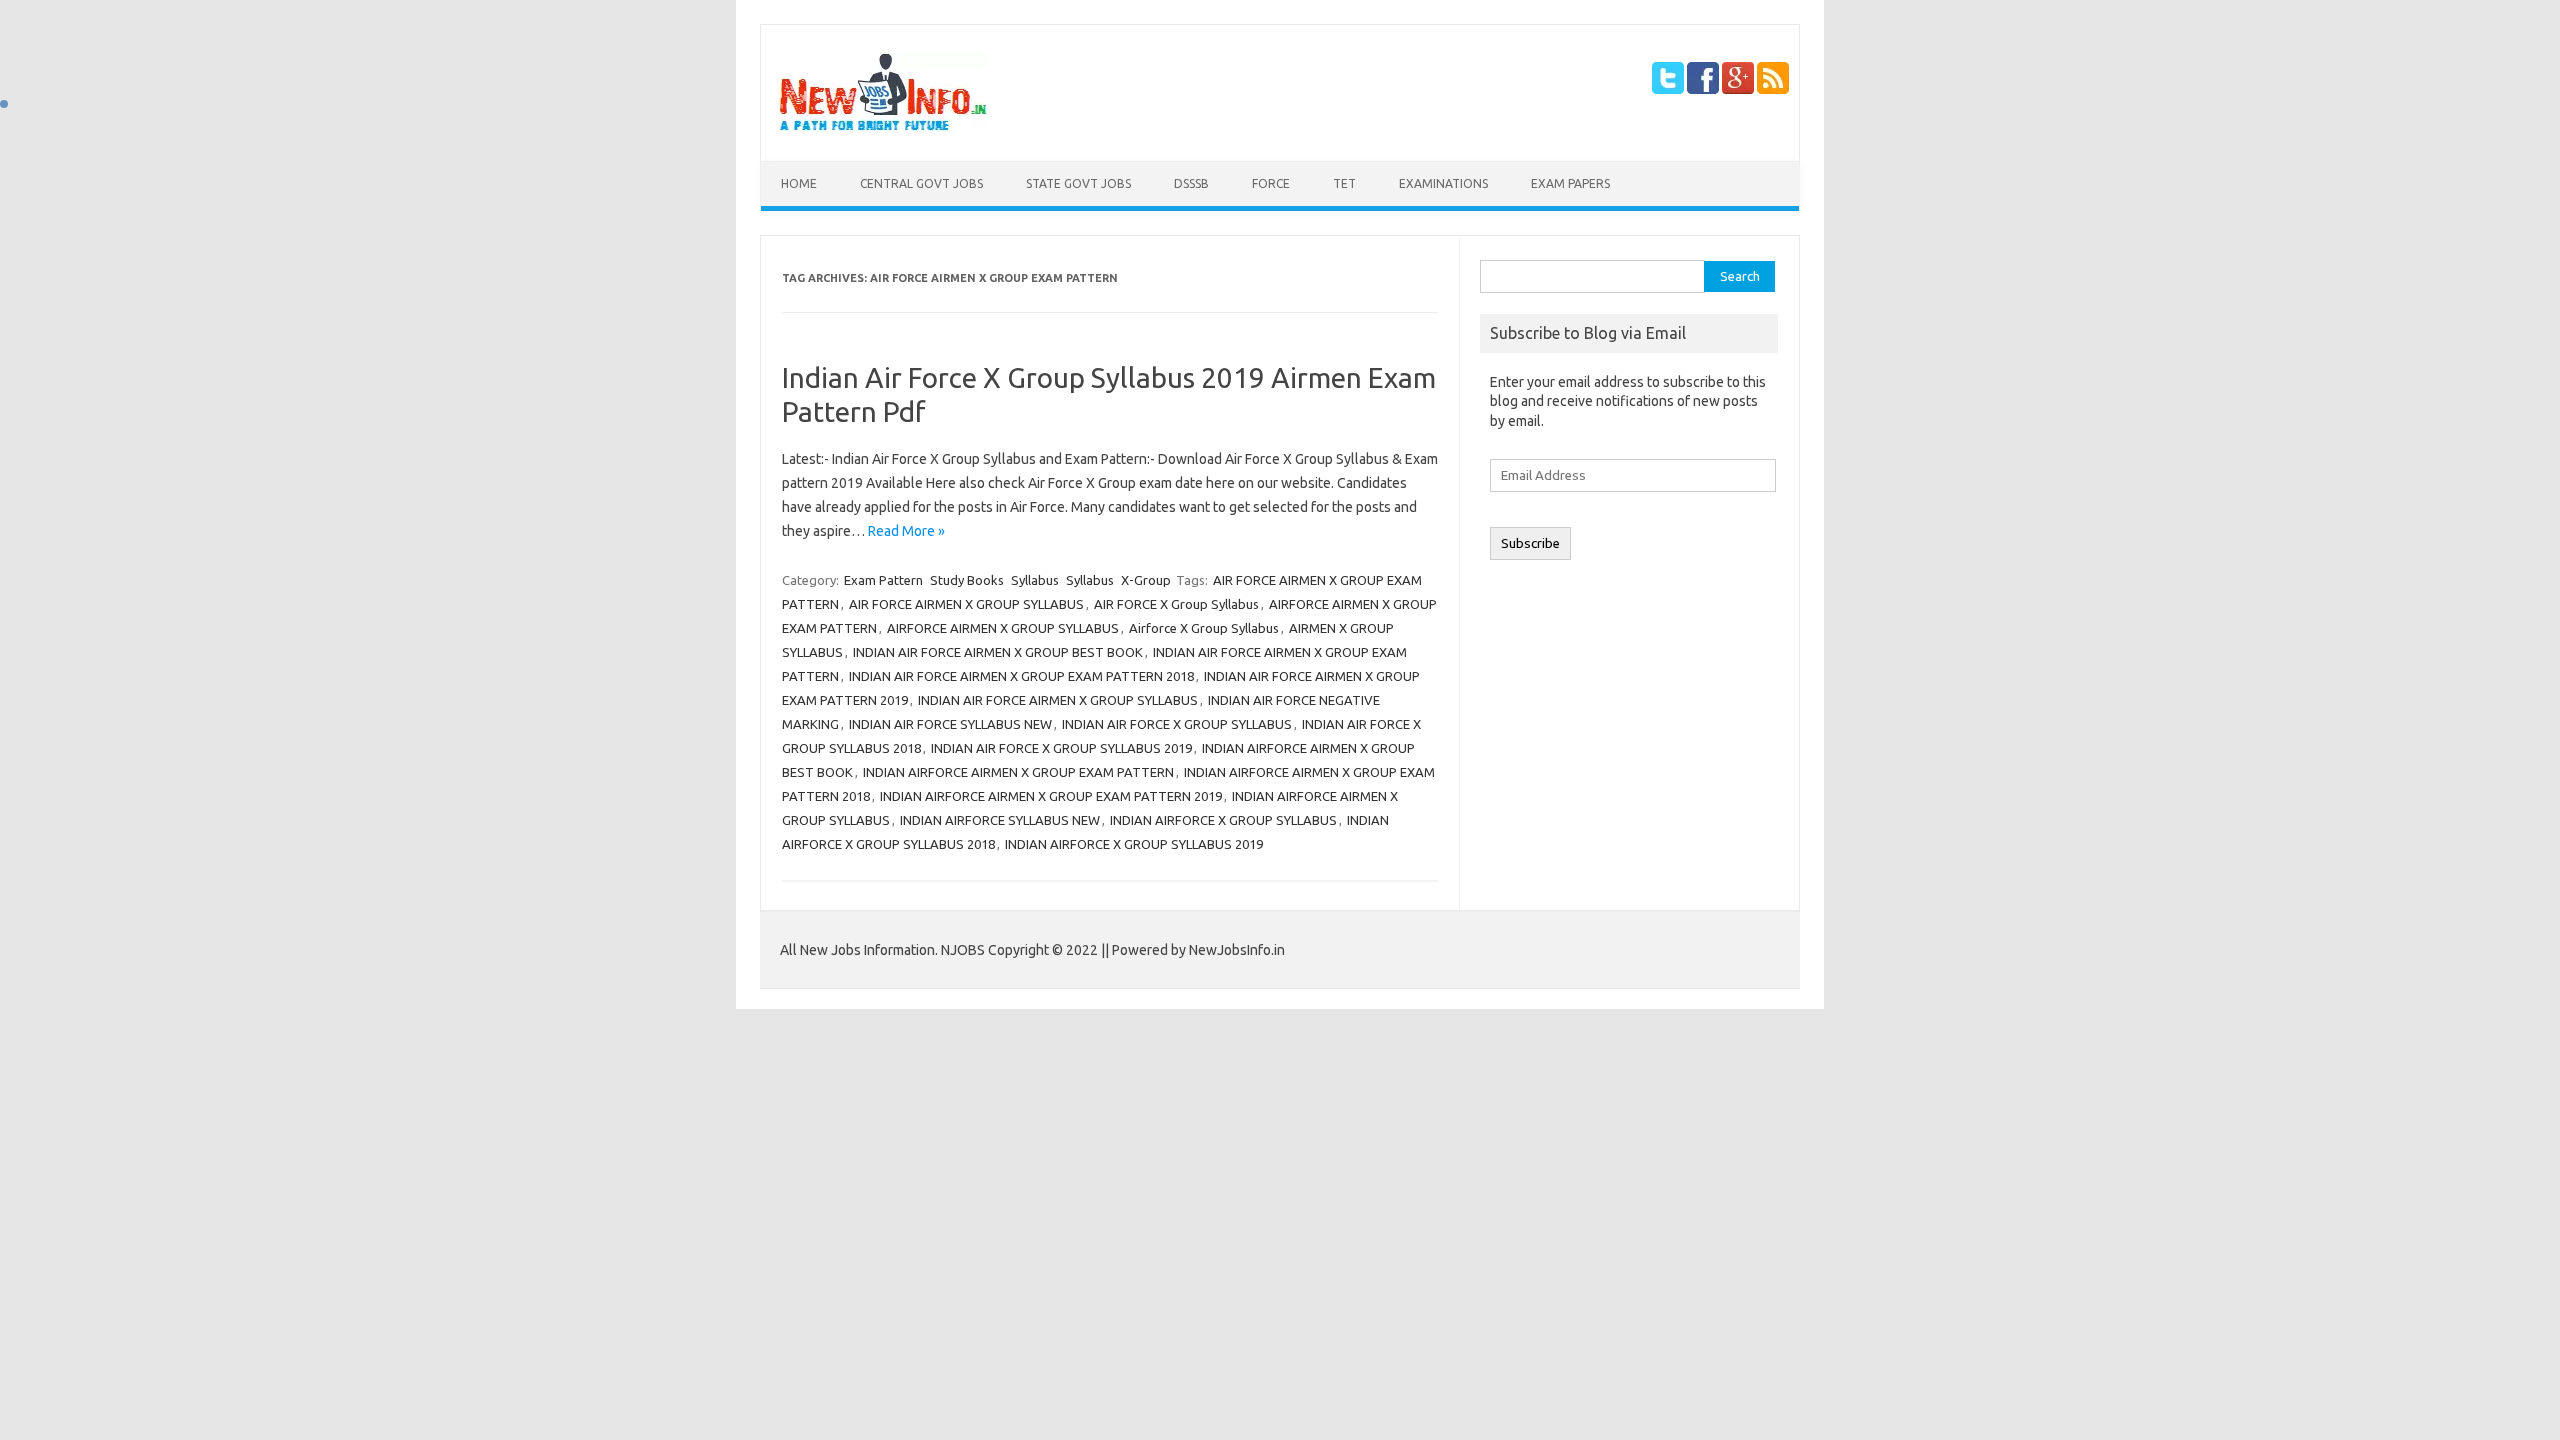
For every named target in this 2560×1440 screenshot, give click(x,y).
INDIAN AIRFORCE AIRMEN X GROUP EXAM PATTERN (1018, 772)
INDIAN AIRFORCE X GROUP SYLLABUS (1223, 820)
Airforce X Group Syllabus (1204, 628)
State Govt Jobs (1078, 183)
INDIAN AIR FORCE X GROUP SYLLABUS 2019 (1061, 748)
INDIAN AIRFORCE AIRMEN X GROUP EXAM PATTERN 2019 (1051, 796)
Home (799, 183)
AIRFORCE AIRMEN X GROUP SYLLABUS (1003, 628)
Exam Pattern (883, 580)
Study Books (967, 580)
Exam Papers (1570, 183)
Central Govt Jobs (921, 183)
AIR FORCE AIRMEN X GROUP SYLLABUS (966, 604)
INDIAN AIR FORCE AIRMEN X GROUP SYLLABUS (1058, 700)
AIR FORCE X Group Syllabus (1176, 604)
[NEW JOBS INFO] (883, 127)
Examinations (1443, 183)
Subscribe (1530, 543)
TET (1344, 183)
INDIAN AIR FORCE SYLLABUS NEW (950, 724)
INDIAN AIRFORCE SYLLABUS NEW (1000, 820)
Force (1271, 183)
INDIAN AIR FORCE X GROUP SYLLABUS (1177, 724)
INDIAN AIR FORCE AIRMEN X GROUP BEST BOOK (998, 652)
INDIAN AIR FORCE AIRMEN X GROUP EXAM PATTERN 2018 (1021, 676)
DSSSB (1191, 183)
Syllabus (1035, 580)
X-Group (1146, 580)
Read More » (906, 531)
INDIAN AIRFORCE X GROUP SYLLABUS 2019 (1134, 844)
